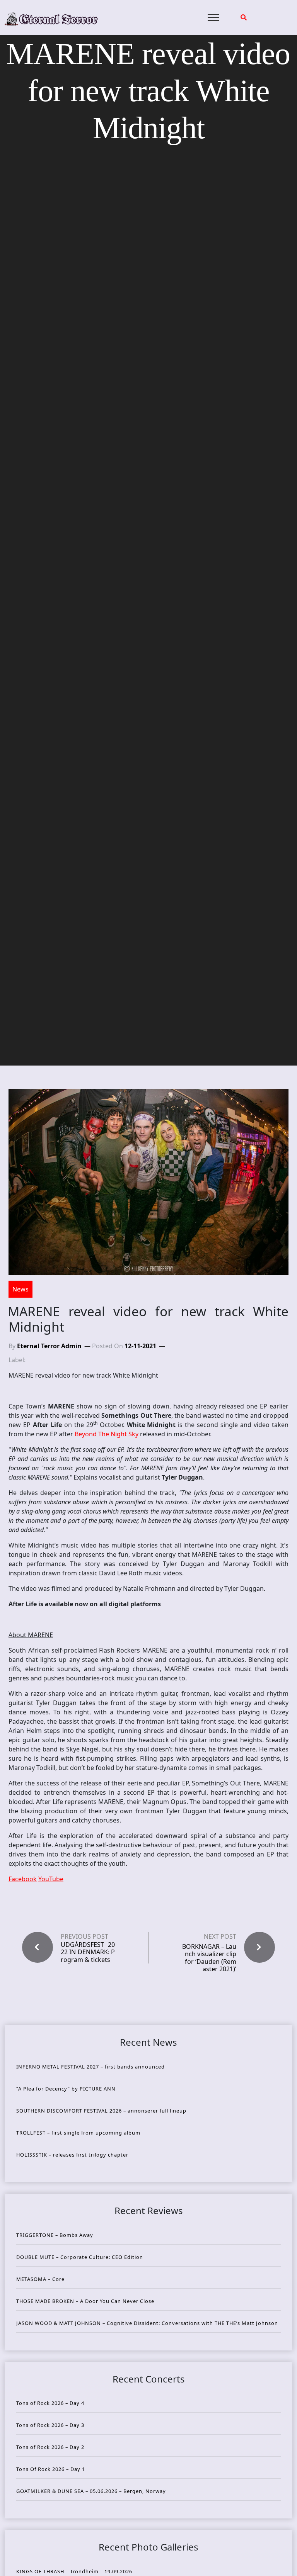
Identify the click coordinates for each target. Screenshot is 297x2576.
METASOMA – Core (40, 2279)
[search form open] (244, 17)
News (20, 1289)
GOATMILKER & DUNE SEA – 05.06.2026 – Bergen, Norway (91, 2491)
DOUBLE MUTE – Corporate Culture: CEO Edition (80, 2257)
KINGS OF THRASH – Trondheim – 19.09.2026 (74, 2571)
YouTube (51, 1879)
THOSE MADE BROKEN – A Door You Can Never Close (85, 2301)
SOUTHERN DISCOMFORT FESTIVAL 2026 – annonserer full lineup (101, 2111)
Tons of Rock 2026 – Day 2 (50, 2447)
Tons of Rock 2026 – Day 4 (50, 2403)
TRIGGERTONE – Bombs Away (55, 2235)
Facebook (23, 1879)
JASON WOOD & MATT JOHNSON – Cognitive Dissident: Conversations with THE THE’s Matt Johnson (147, 2323)
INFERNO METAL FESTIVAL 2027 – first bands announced (90, 2067)
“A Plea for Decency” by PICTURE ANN (66, 2089)
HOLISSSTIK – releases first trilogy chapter (72, 2155)
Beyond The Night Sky (107, 1434)
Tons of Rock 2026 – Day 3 (50, 2425)
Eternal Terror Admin (49, 1346)
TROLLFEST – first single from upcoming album (78, 2133)
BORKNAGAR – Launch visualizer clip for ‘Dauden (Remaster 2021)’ (209, 1958)
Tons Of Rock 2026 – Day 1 (51, 2469)
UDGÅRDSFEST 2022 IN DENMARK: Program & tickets (88, 1952)
